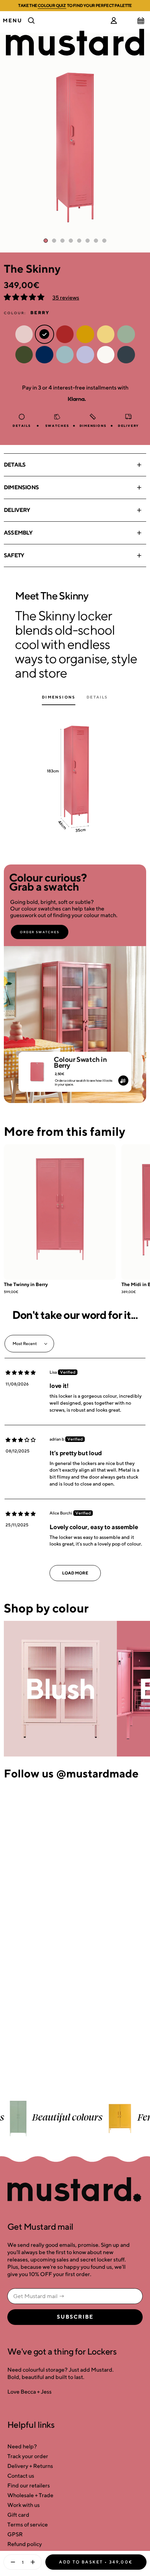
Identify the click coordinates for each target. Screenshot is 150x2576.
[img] (21, 1373)
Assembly (18, 533)
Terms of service (28, 2525)
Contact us (21, 2476)
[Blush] (60, 1689)
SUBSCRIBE (75, 2317)
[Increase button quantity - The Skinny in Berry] (34, 2562)
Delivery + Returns (30, 2466)
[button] (25, 298)
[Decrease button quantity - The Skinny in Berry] (11, 2562)
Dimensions (21, 487)
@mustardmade (97, 1773)
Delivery (17, 510)
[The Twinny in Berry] (60, 1212)
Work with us (24, 2505)
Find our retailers (29, 2486)
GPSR (15, 2534)
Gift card (18, 2515)
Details (15, 465)
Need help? (22, 2446)
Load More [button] (75, 1573)
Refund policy (25, 2544)
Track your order (28, 2456)
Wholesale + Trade (30, 2495)
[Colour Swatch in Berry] (37, 1069)
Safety (14, 555)
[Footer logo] (75, 2190)
